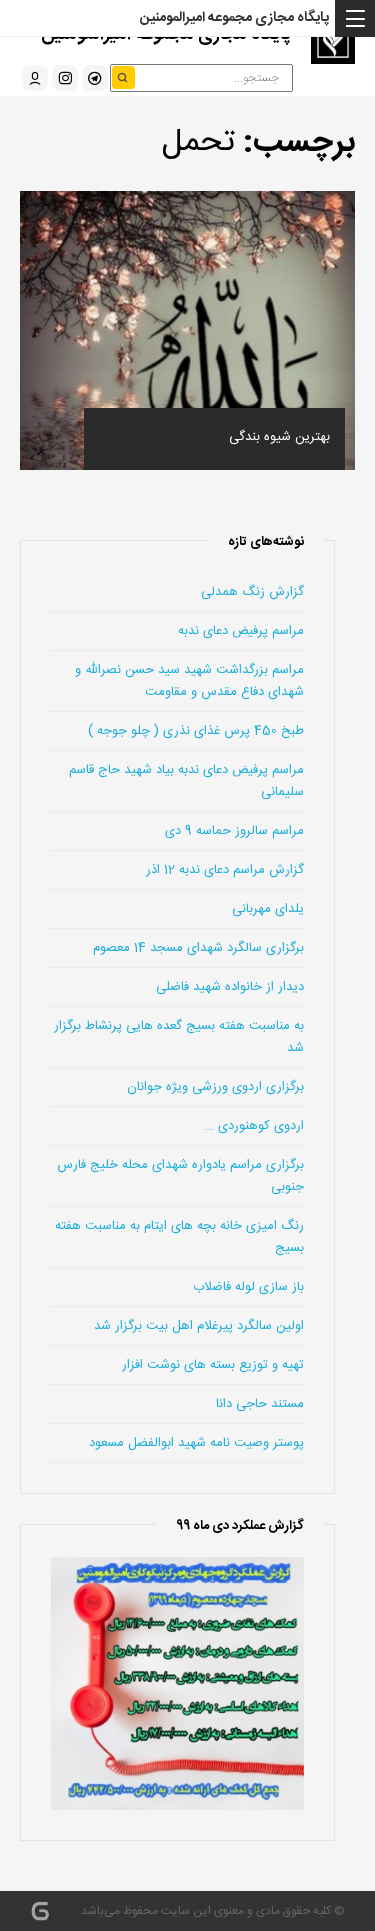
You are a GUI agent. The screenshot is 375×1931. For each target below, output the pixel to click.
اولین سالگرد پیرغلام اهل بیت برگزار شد (199, 1326)
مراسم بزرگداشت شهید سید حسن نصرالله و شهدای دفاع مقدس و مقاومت (189, 681)
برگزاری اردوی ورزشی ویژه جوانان (215, 1087)
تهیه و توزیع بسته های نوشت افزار (213, 1365)
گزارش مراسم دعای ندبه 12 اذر (225, 870)
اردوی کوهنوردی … (254, 1126)
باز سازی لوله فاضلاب (248, 1287)
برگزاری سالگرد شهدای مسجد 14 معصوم (198, 948)
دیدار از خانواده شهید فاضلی (230, 987)
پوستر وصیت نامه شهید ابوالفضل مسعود (196, 1443)
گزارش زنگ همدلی (252, 592)
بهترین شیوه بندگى (279, 437)
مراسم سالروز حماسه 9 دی (234, 831)
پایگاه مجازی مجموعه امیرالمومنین (234, 18)
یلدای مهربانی (268, 909)
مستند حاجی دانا (260, 1404)
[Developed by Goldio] (40, 1911)
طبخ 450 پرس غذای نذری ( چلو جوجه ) (196, 731)
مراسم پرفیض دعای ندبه (241, 631)
